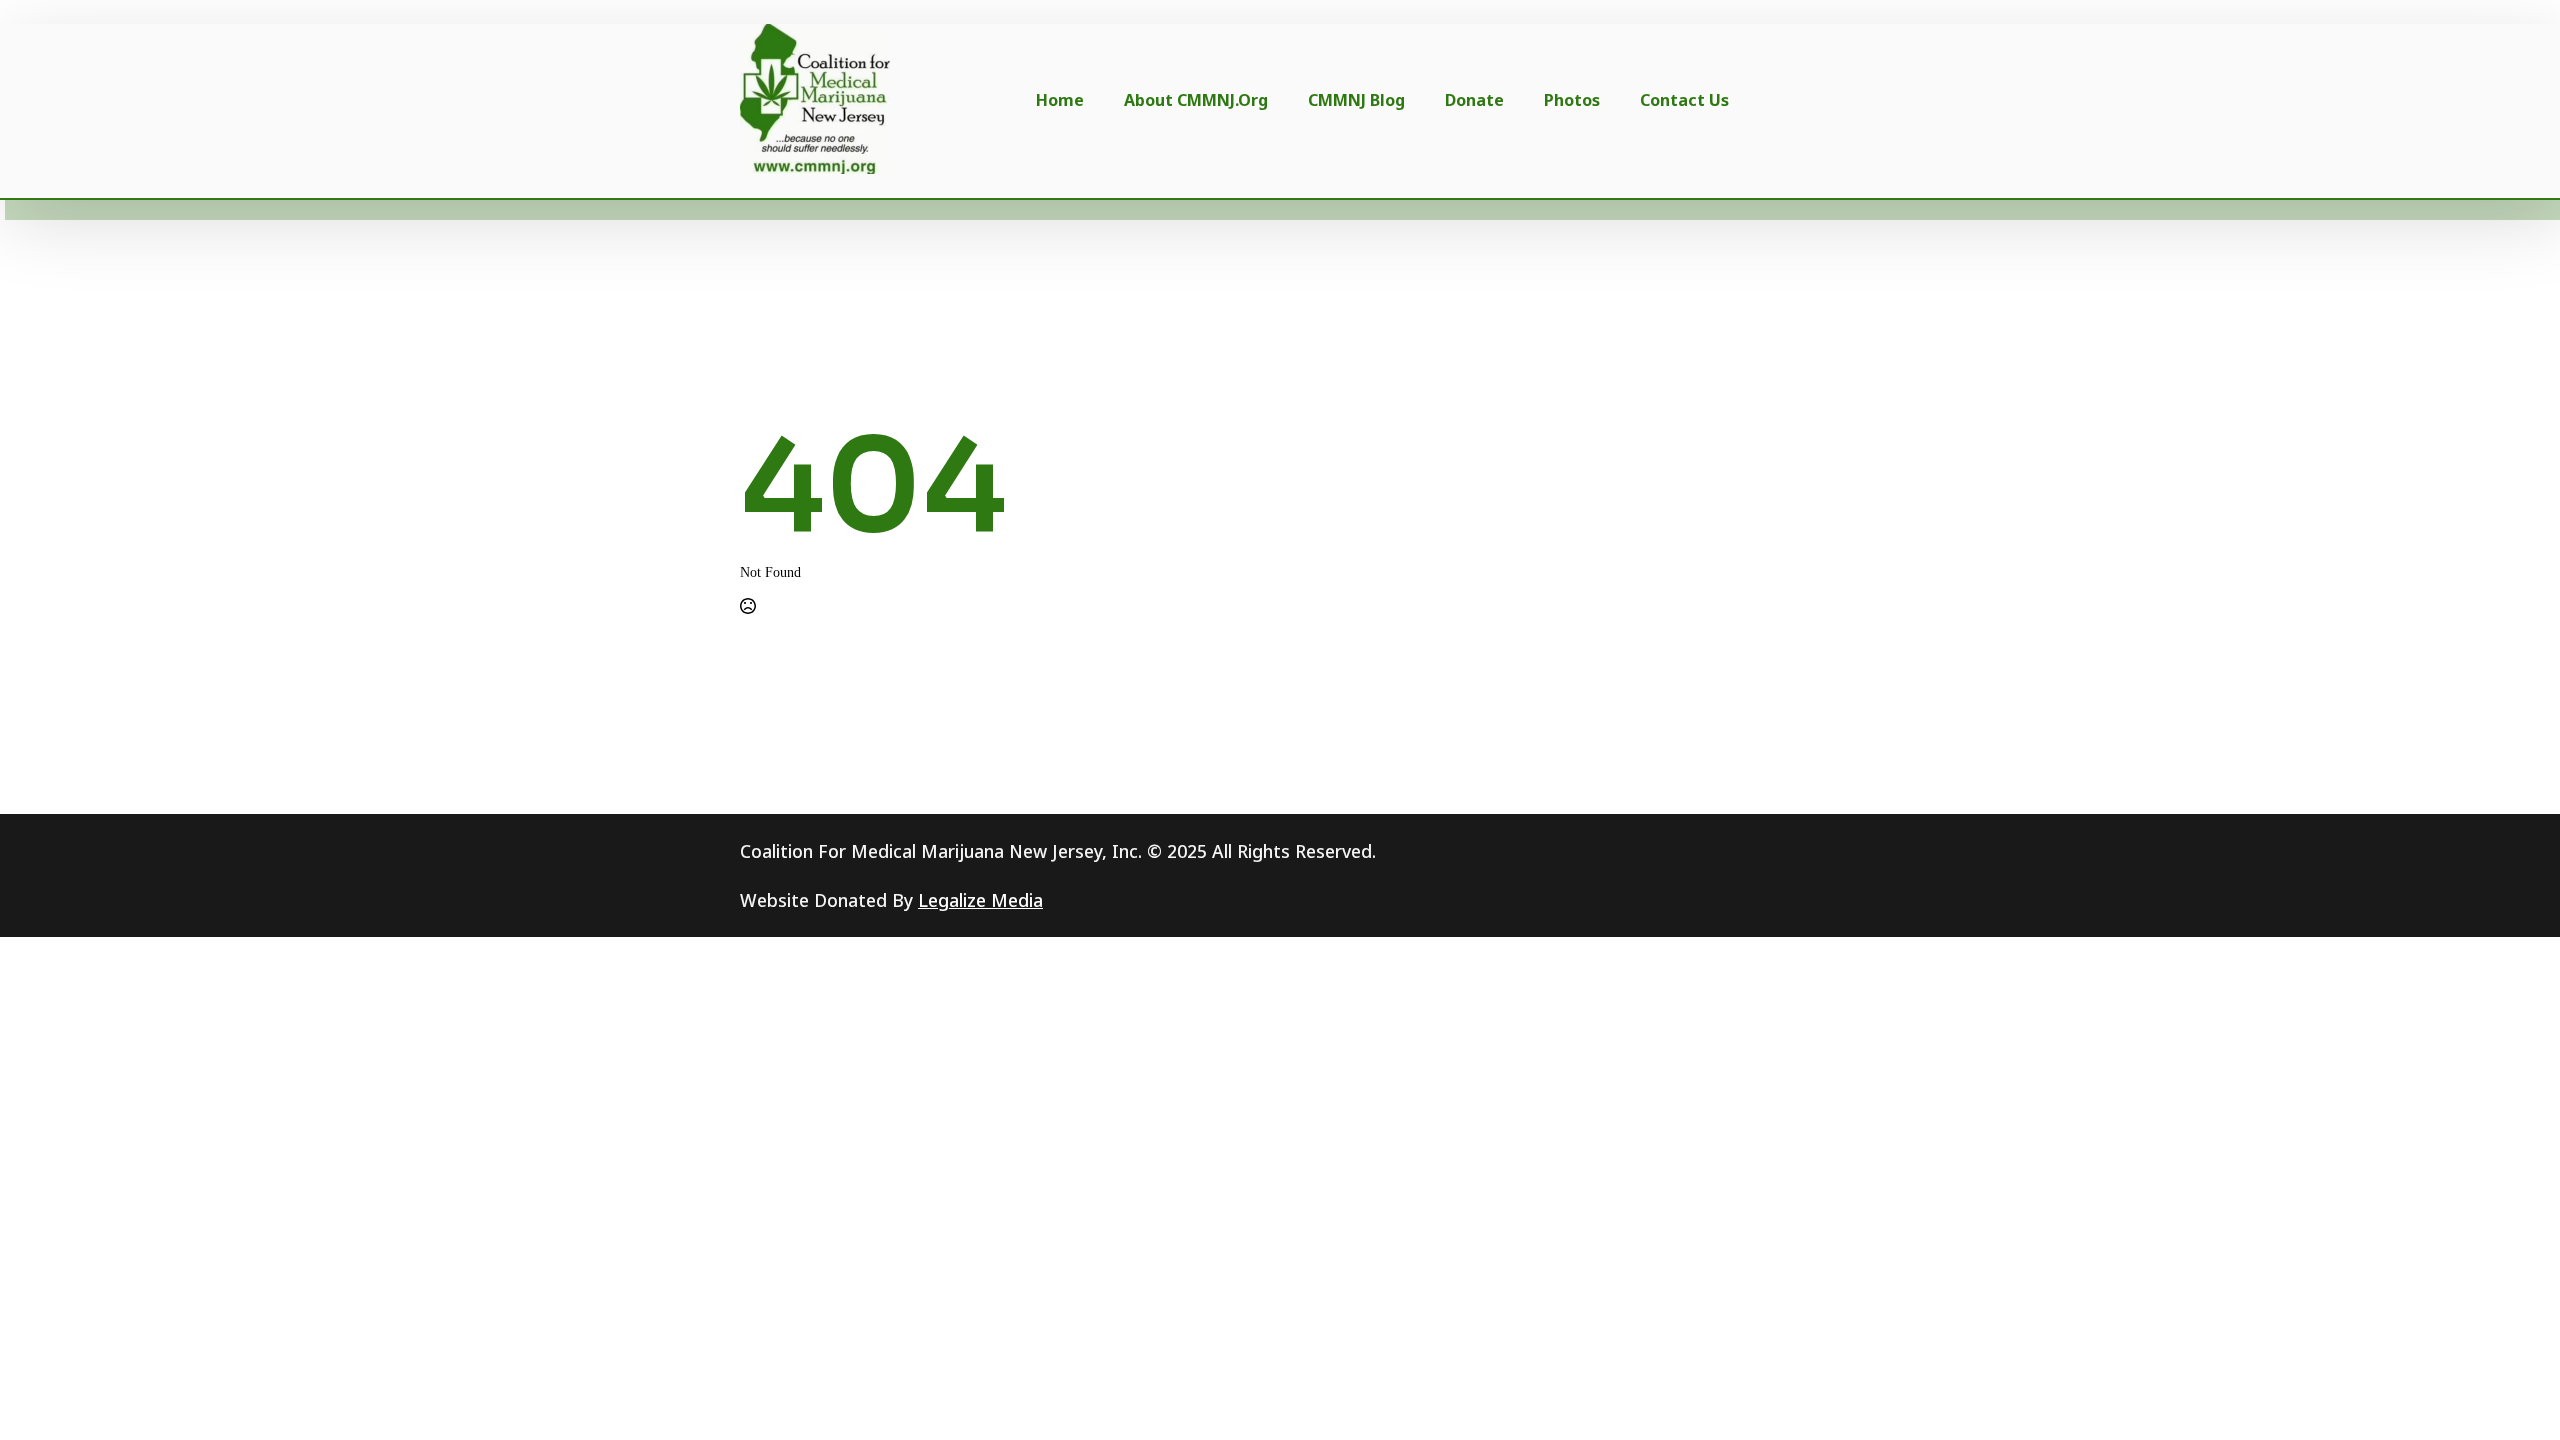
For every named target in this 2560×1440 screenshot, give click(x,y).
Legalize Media (980, 900)
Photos (1572, 100)
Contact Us (1684, 100)
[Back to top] (2511, 1391)
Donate (1474, 100)
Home (1060, 100)
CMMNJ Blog (1356, 100)
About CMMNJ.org (1196, 100)
